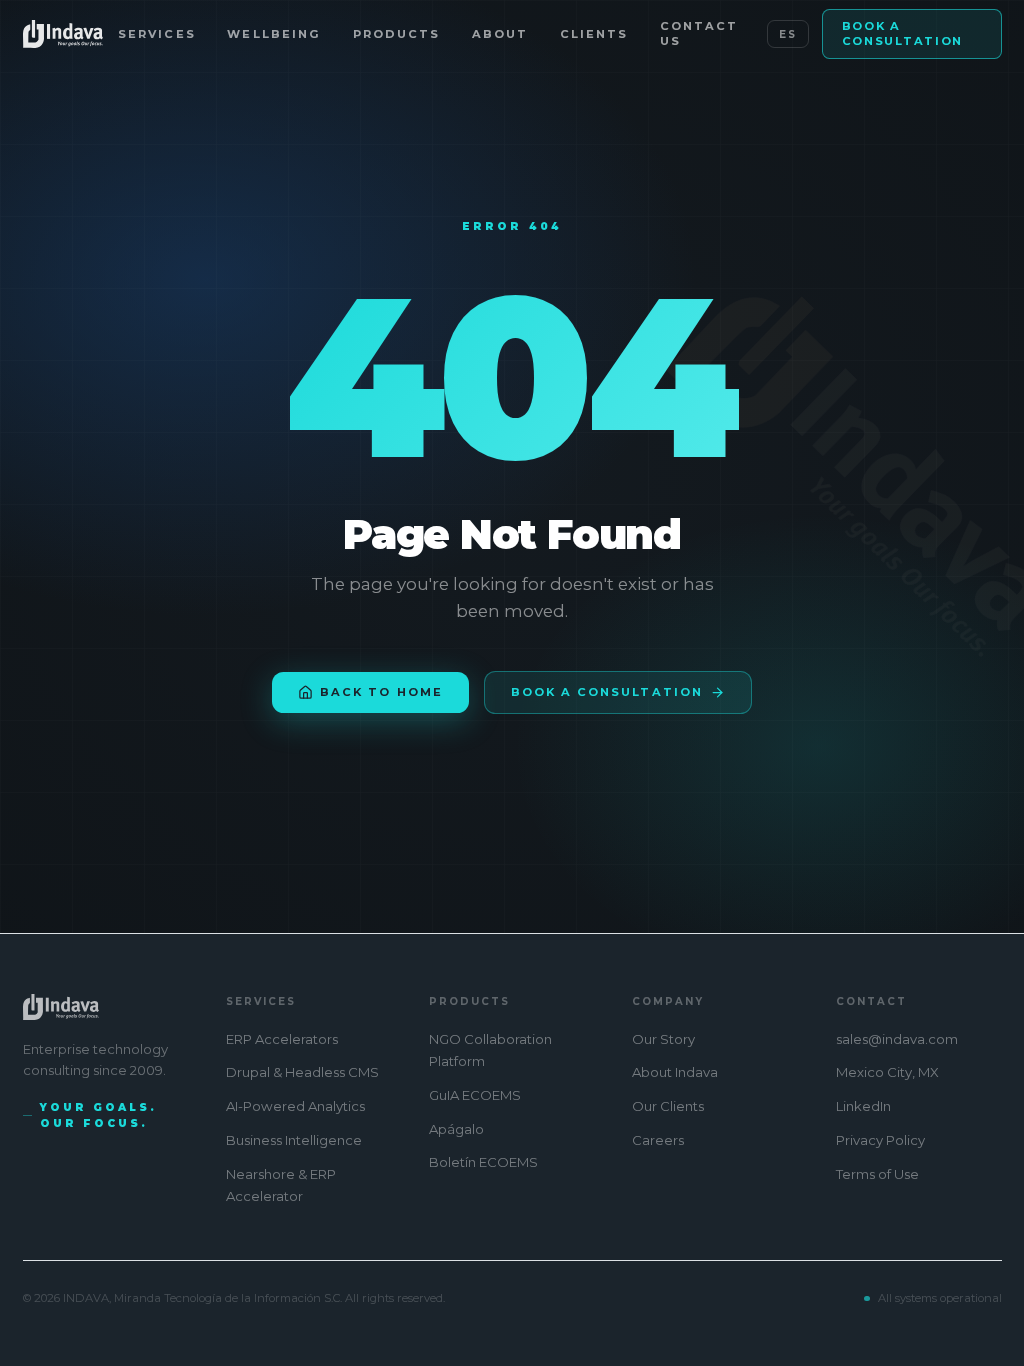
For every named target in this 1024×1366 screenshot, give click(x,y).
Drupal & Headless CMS (302, 1072)
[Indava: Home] (63, 34)
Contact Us (699, 33)
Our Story (663, 1039)
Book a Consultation (902, 33)
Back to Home (381, 692)
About (500, 34)
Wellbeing (273, 34)
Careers (658, 1140)
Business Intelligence (294, 1140)
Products (396, 34)
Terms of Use (877, 1174)
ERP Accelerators (282, 1039)
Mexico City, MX (887, 1072)
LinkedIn (863, 1106)
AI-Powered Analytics (295, 1106)
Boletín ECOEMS (483, 1162)
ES (788, 34)
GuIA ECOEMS (475, 1095)
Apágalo (456, 1129)
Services (156, 34)
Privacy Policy (880, 1140)
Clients (594, 34)
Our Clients (668, 1106)
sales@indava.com (897, 1039)
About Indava (675, 1072)
